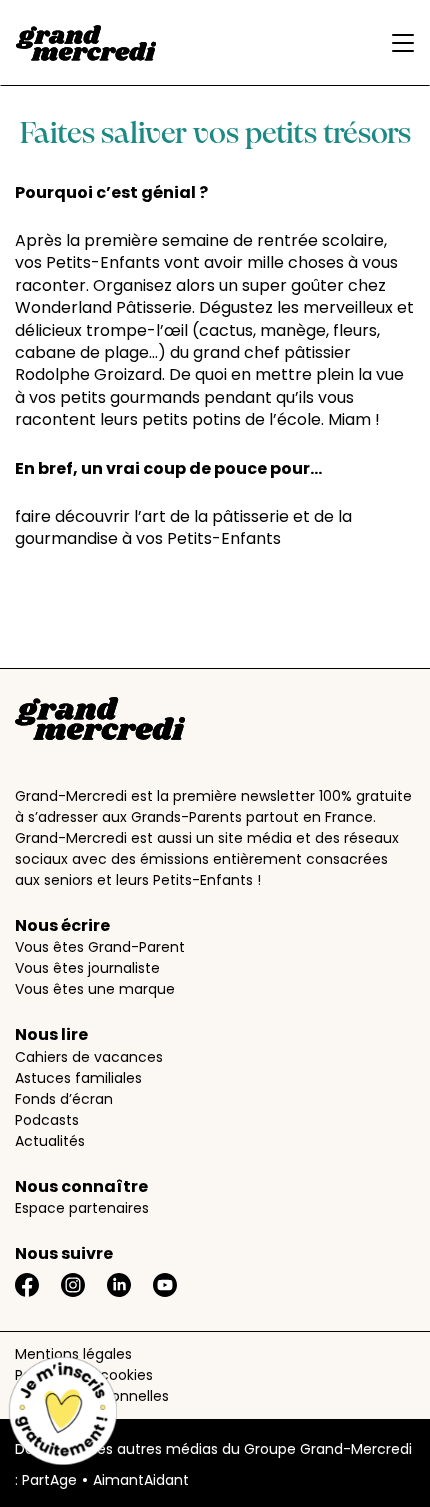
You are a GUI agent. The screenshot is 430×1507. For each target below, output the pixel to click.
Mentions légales (73, 1354)
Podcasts (47, 1120)
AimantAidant (141, 1480)
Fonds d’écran (64, 1099)
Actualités (50, 1141)
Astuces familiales (78, 1078)
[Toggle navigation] (398, 43)
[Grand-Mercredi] (86, 43)
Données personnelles (92, 1396)
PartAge (49, 1480)
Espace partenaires (82, 1208)
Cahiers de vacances (89, 1057)
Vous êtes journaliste (87, 968)
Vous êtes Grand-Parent (100, 947)
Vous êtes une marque (95, 989)
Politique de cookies (84, 1375)
